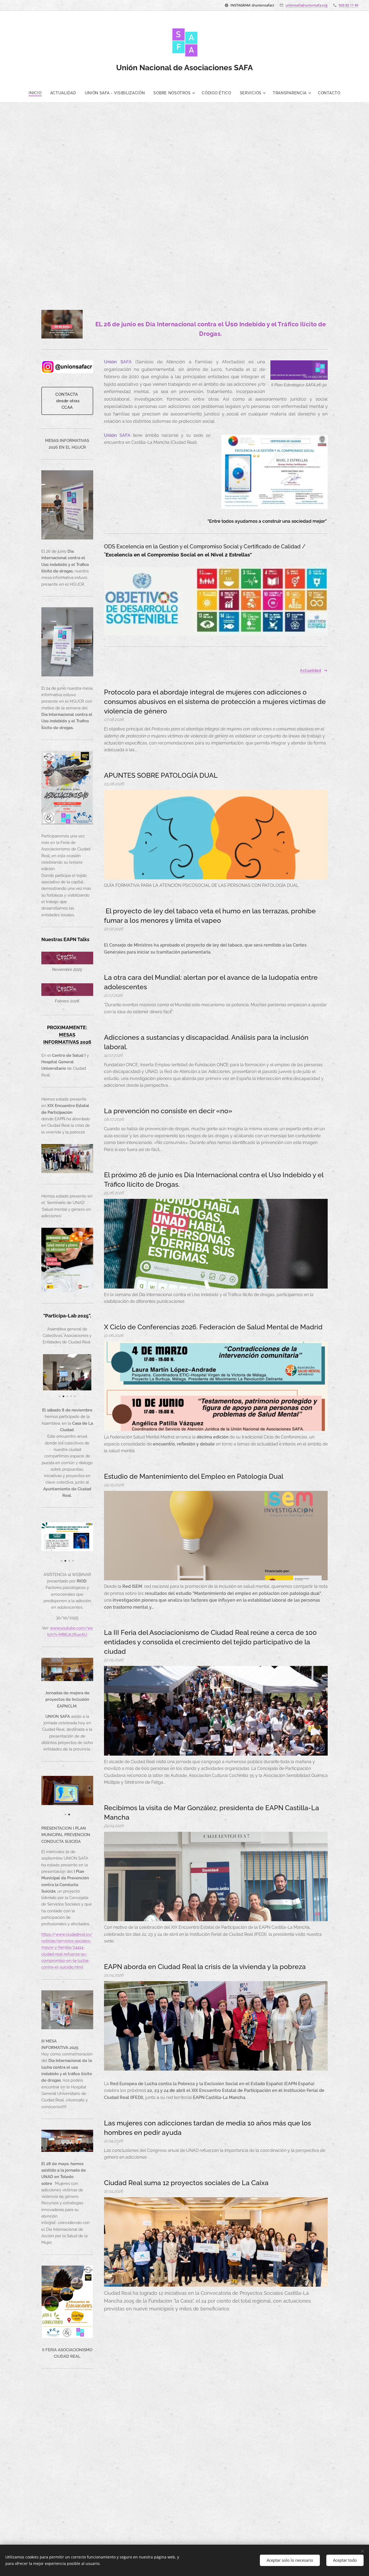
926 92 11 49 (348, 5)
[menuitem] (37, 93)
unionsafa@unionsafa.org (306, 5)
